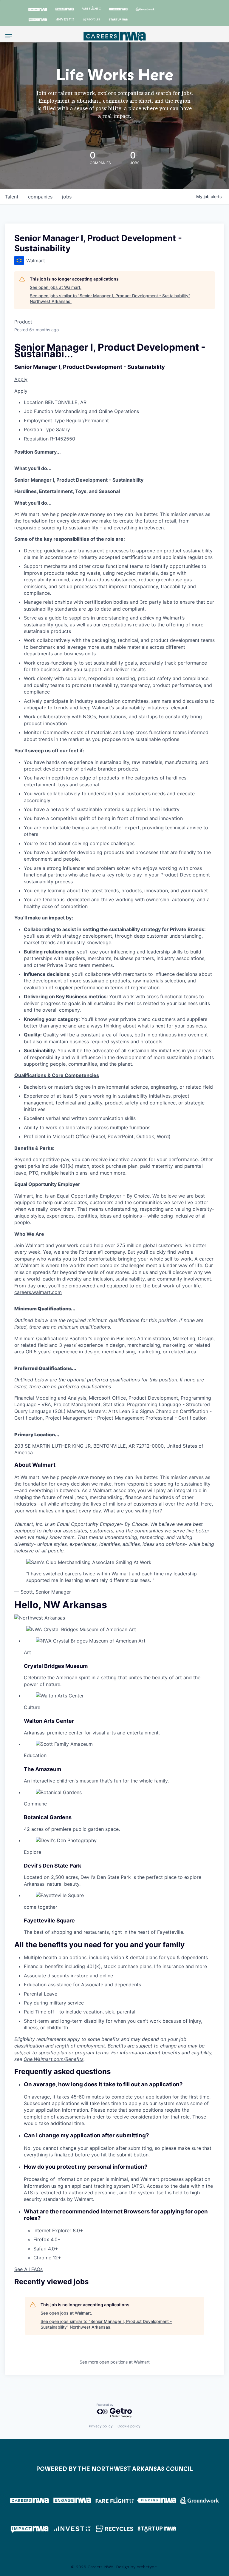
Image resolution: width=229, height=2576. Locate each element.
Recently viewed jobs (51, 2282)
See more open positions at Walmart (115, 2362)
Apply (21, 379)
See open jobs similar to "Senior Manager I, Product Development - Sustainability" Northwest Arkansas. (110, 299)
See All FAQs (28, 2269)
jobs (67, 197)
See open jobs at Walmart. (56, 287)
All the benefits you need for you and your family (99, 1945)
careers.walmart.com (38, 1292)
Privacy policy (101, 2426)
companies (40, 197)
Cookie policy (129, 2426)
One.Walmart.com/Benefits (54, 2059)
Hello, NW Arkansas (61, 1605)
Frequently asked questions (62, 2072)
